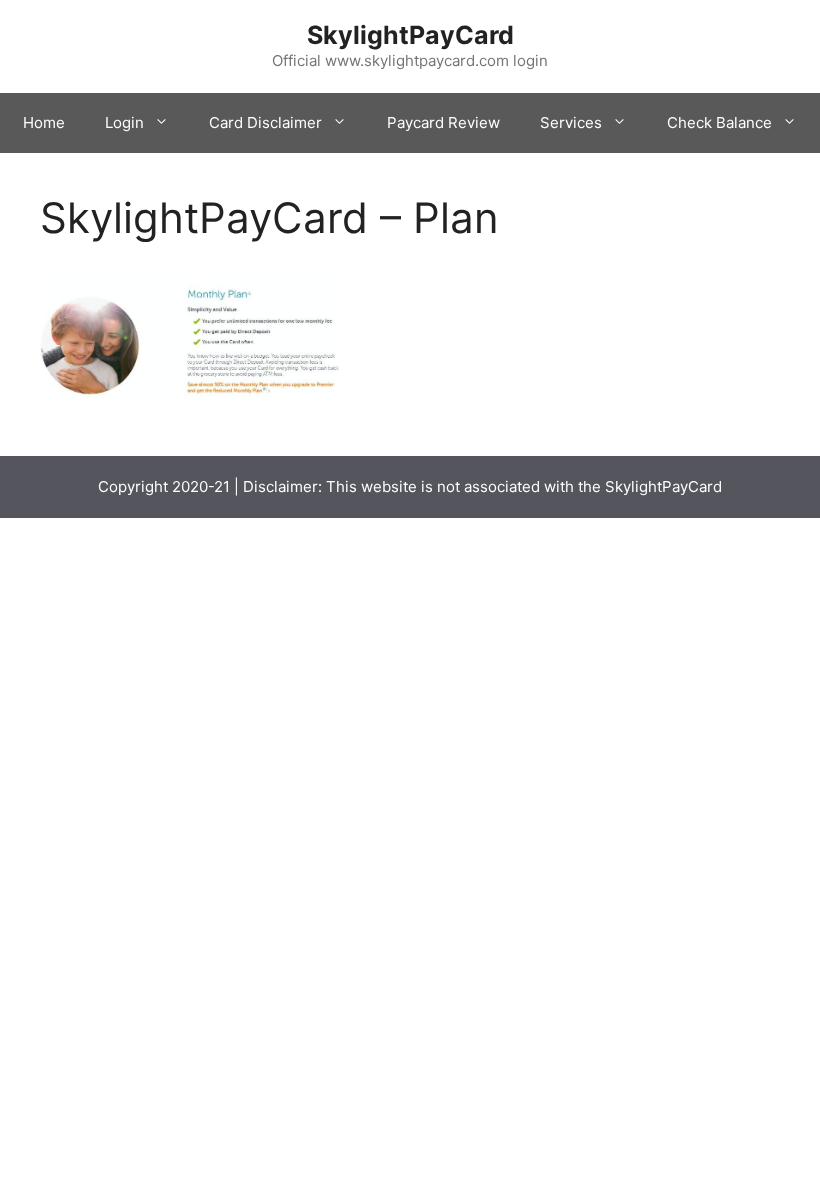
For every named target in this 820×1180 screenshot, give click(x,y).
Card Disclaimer (265, 122)
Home (44, 122)
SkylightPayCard (410, 35)
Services (571, 122)
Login (124, 122)
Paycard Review (443, 122)
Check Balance (719, 122)
